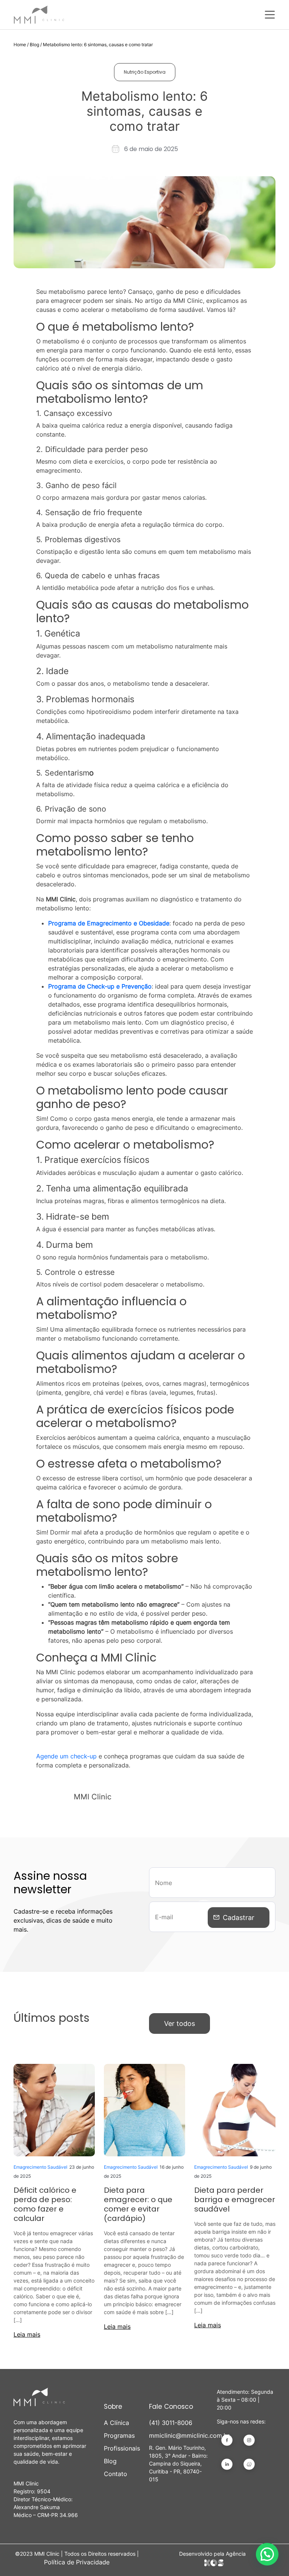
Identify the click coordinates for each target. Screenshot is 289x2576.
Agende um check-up (66, 1756)
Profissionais (122, 2448)
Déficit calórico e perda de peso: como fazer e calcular (45, 2204)
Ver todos (179, 2023)
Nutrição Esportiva (145, 72)
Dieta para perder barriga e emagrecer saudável (235, 2200)
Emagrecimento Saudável (40, 2167)
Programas (119, 2435)
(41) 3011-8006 (171, 2423)
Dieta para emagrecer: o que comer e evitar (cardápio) (138, 2204)
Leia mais (27, 2334)
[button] (267, 2554)
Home (20, 45)
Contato (116, 2474)
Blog (34, 45)
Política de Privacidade (77, 2562)
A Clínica (116, 2423)
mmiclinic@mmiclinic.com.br (178, 2435)
